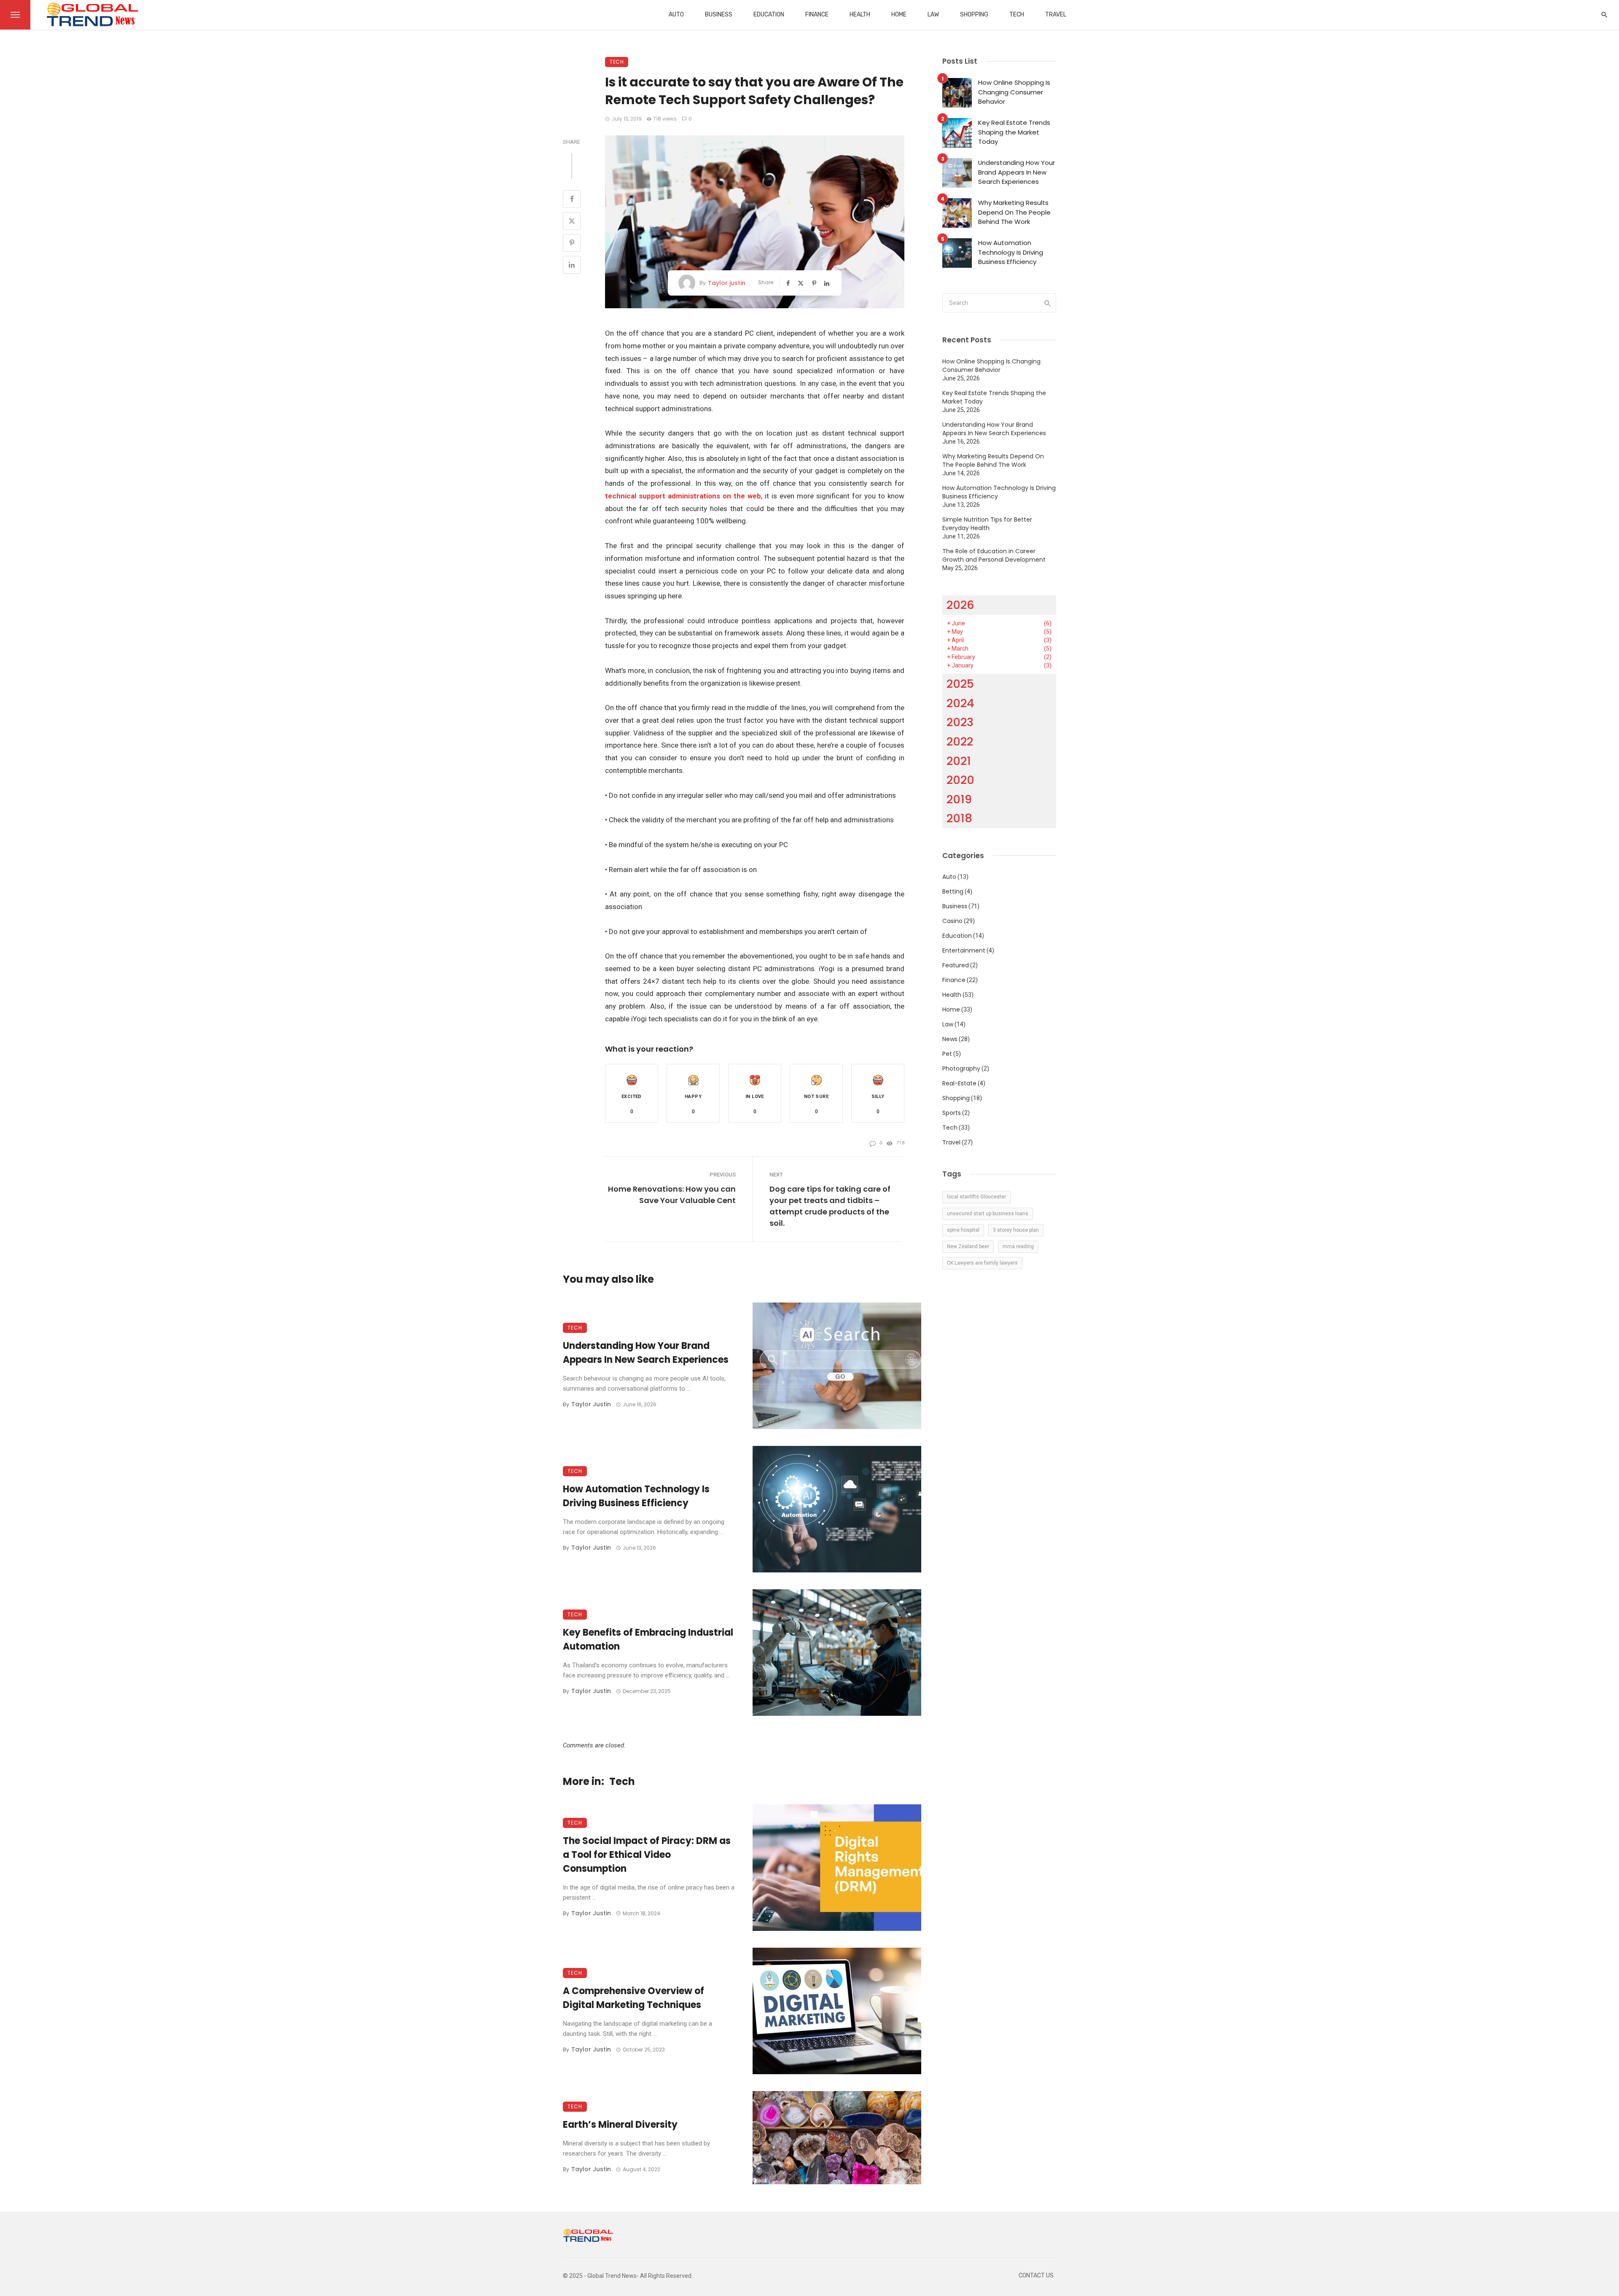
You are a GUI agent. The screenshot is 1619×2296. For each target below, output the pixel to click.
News (950, 1039)
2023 (960, 722)
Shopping (974, 15)
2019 (959, 799)
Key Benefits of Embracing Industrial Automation (648, 1639)
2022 (960, 742)
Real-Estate (959, 1083)
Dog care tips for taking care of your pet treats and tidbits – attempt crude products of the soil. (830, 1206)
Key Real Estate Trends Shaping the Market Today (1014, 132)
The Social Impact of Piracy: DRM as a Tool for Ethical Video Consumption (647, 1855)
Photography (961, 1069)
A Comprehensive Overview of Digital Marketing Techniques (633, 1998)
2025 (960, 684)
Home (899, 15)
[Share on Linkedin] (572, 265)
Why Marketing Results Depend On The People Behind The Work (1014, 212)
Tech (1017, 15)
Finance (817, 15)
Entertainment (964, 950)
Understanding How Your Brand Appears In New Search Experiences (646, 1353)
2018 (959, 818)
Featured (956, 965)
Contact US (1036, 2276)
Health (860, 15)
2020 (960, 780)
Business (719, 15)
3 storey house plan (1016, 1230)
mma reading (1018, 1246)
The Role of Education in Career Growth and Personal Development (994, 555)
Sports (952, 1113)
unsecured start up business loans (988, 1214)
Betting (953, 891)
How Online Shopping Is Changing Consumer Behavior (1014, 92)
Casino (952, 921)
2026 (960, 605)
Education (769, 15)
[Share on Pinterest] (572, 243)
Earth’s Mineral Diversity (620, 2125)
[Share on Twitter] (572, 221)
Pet (947, 1054)
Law (933, 15)
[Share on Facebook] (572, 199)
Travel (1056, 15)
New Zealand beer (968, 1246)
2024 (960, 703)
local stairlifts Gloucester (976, 1197)
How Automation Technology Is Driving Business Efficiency (636, 1496)
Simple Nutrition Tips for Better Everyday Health (987, 524)
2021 (959, 761)
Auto (676, 15)
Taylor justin (727, 283)
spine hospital (963, 1230)
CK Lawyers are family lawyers (982, 1263)
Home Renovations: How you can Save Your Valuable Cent (672, 1195)
